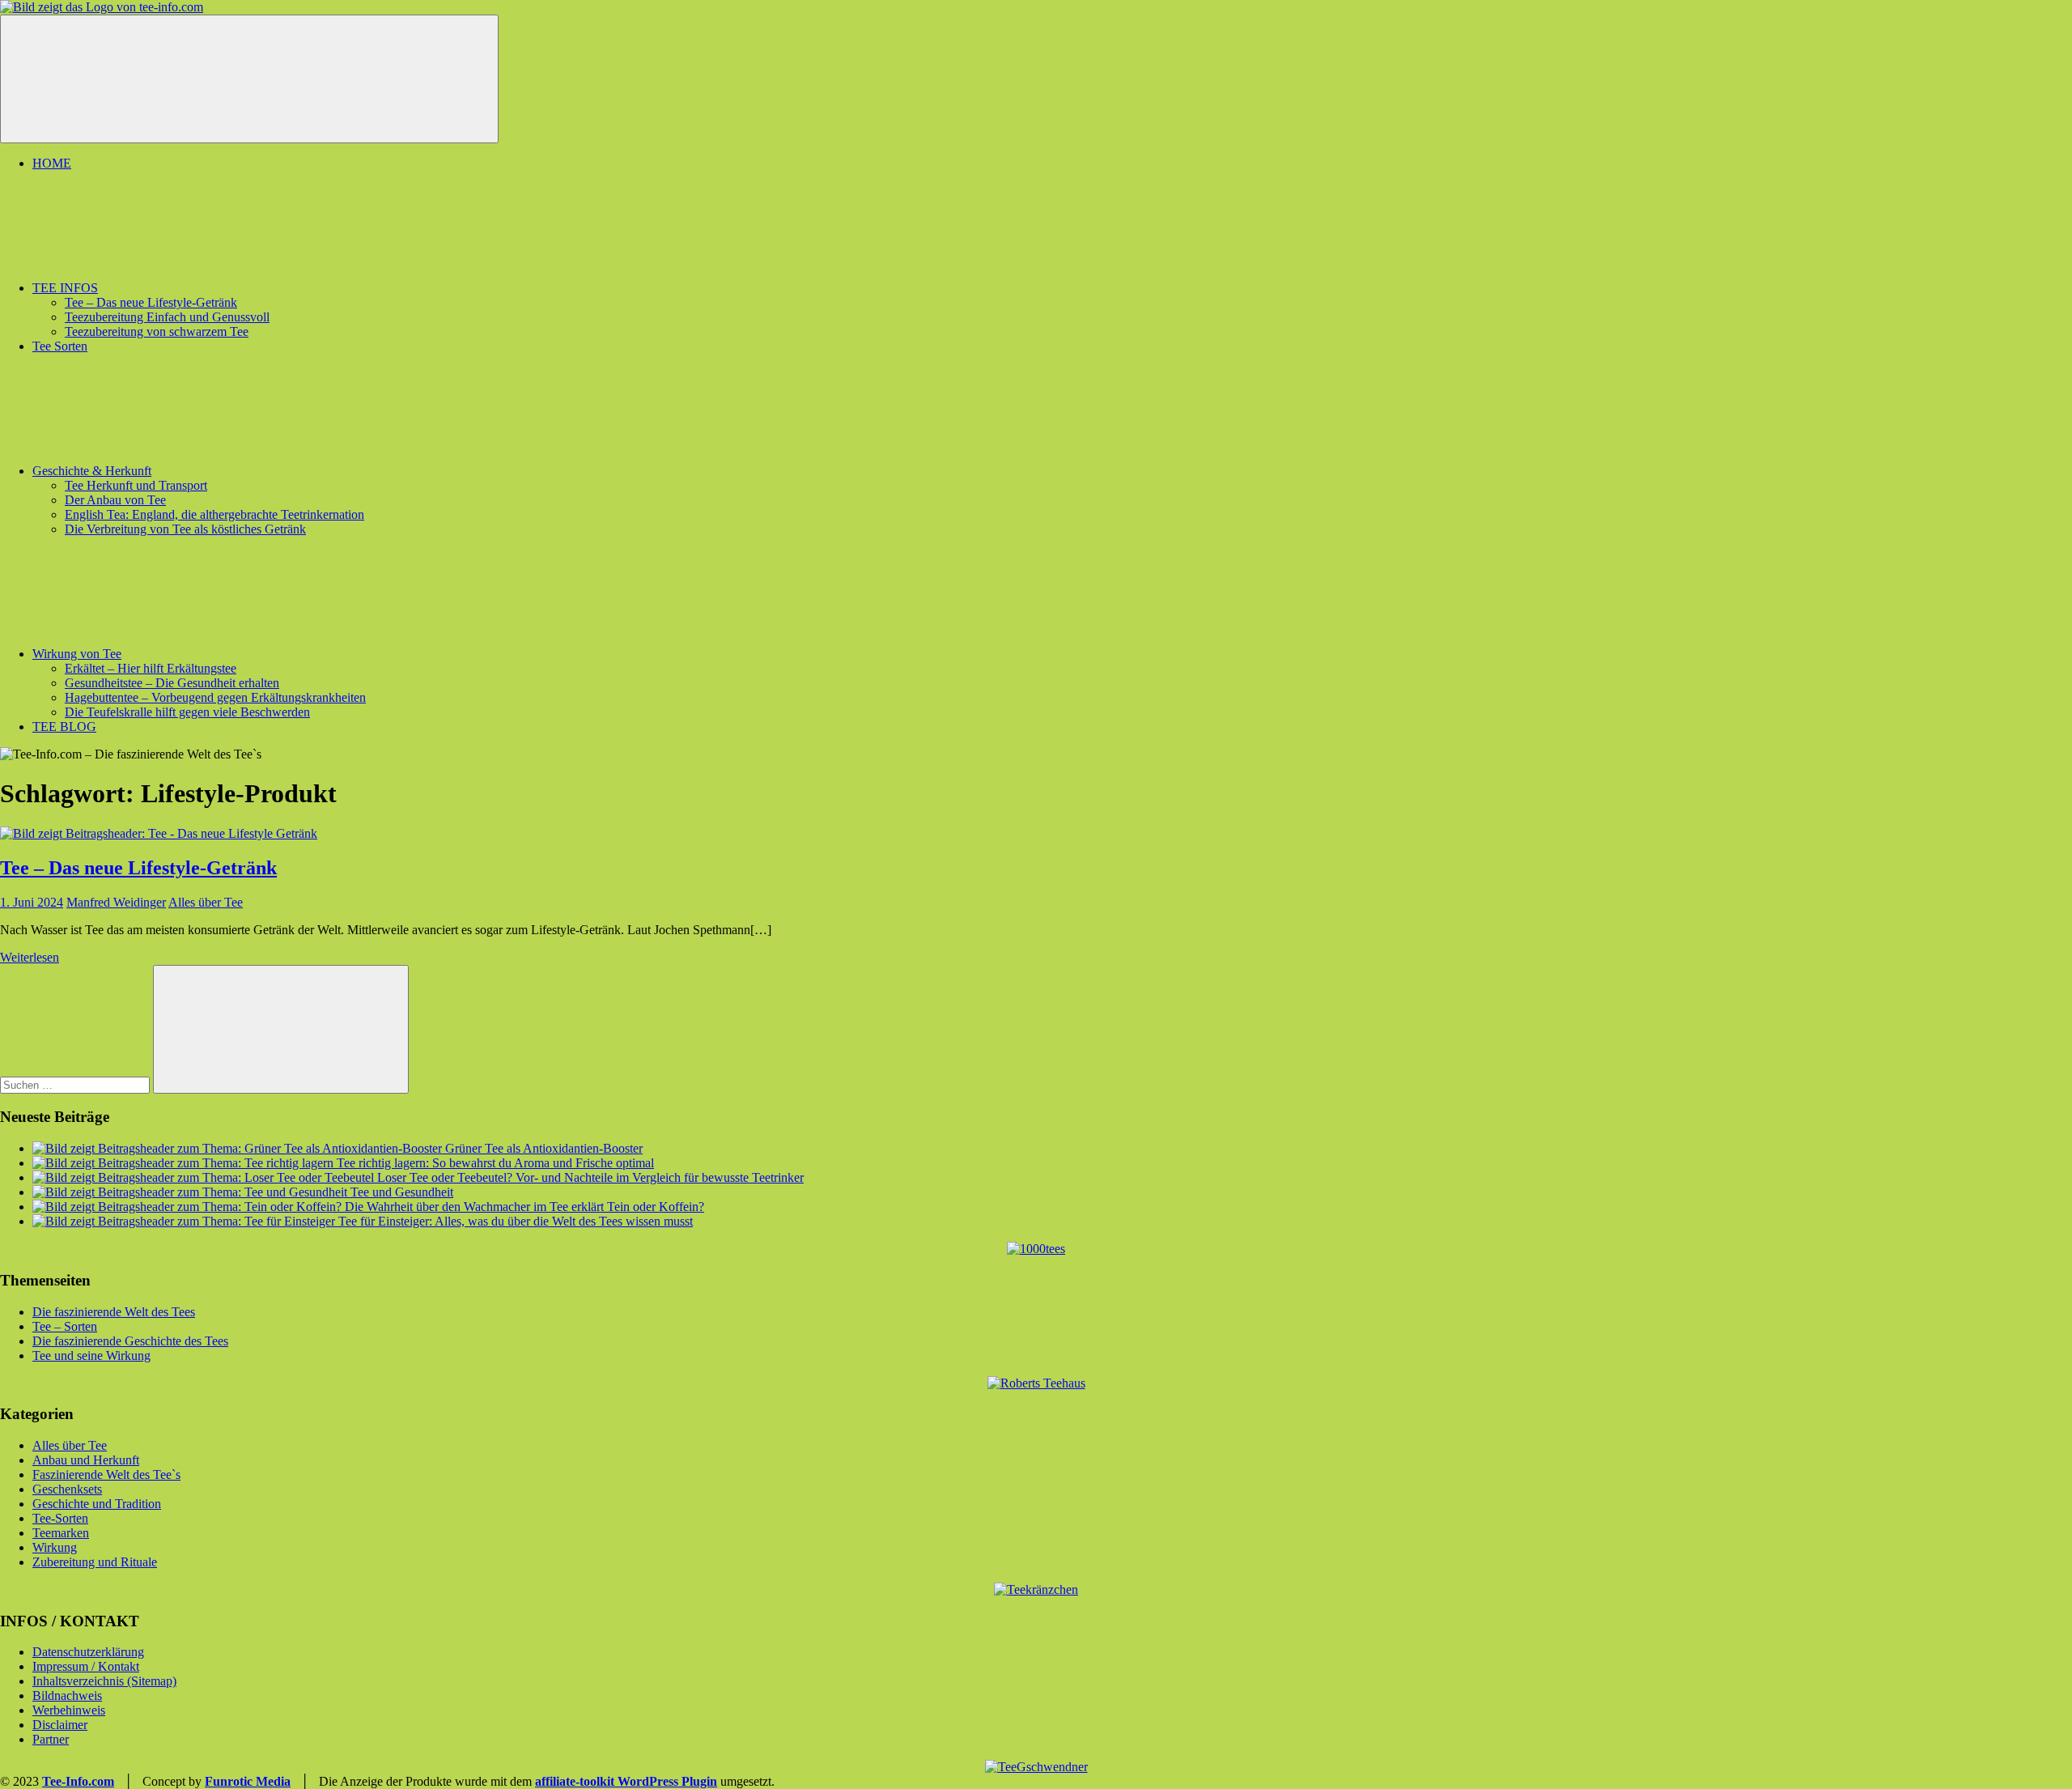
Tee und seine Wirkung (91, 1356)
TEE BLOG (64, 727)
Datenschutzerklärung (88, 1652)
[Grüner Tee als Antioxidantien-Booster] (239, 1148)
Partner (51, 1739)
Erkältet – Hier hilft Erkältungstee (151, 668)
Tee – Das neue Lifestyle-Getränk (151, 302)
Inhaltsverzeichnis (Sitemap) (104, 1681)
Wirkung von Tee (77, 654)
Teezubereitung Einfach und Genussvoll (167, 317)
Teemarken (61, 1533)
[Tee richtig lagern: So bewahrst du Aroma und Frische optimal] (185, 1163)
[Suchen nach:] (76, 1084)
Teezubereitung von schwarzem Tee (157, 331)
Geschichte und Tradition (97, 1504)
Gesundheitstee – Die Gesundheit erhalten (172, 683)
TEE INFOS (65, 288)
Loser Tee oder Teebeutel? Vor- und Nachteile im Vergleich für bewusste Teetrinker (590, 1177)
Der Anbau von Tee (115, 500)
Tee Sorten (60, 346)
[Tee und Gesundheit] (191, 1192)
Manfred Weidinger (116, 902)
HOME (52, 163)
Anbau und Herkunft (86, 1460)
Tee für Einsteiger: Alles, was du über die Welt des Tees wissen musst (516, 1221)
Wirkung (55, 1547)
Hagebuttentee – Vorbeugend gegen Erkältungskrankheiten (215, 697)
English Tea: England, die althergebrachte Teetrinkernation (214, 514)
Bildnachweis (67, 1696)
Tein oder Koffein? (656, 1207)
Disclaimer (60, 1725)
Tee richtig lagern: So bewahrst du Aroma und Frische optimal (495, 1163)
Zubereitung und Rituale (95, 1562)
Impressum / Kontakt (86, 1666)
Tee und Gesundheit (402, 1192)
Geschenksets (67, 1489)
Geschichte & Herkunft (92, 471)
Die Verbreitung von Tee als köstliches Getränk (185, 529)
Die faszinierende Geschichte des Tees (130, 1341)
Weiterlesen (30, 957)
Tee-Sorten (60, 1518)
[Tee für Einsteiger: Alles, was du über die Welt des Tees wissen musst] (185, 1221)
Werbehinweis (69, 1710)
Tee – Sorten (65, 1326)
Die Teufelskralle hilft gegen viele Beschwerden (187, 712)
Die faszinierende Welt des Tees (114, 1312)
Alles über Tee (206, 902)
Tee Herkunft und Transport (136, 485)
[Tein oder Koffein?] (320, 1207)
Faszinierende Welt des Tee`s (106, 1475)
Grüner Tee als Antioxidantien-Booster (544, 1148)
